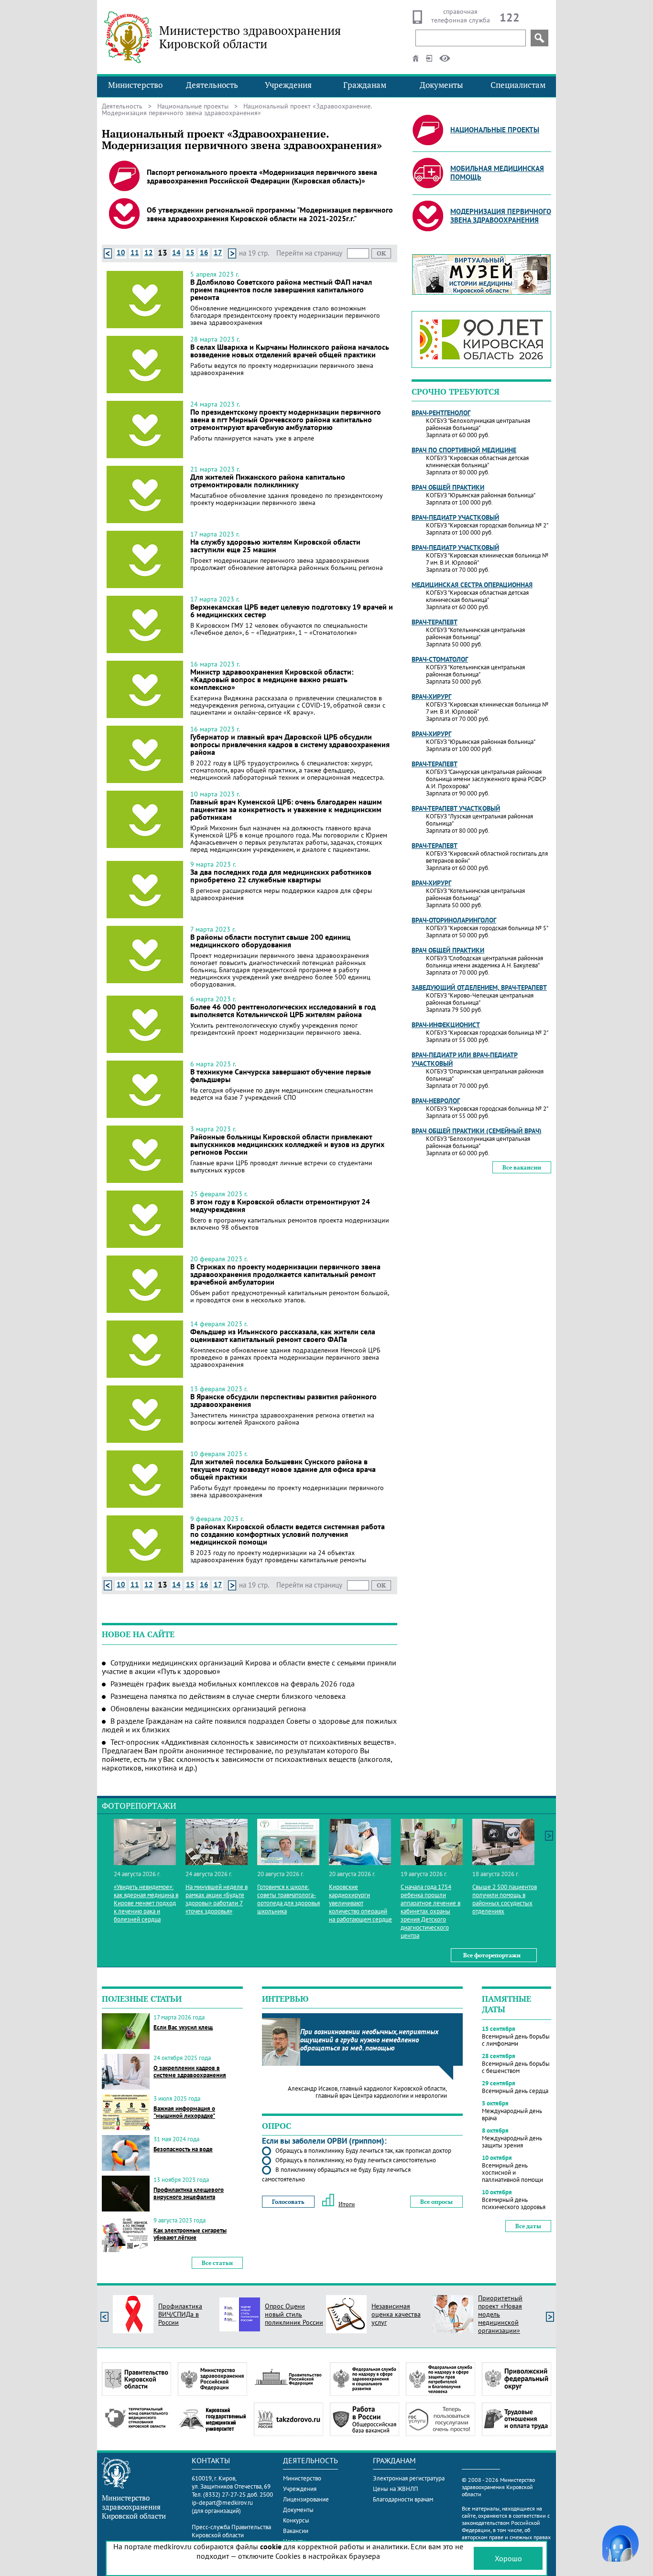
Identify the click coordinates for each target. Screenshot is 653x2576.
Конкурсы (296, 2520)
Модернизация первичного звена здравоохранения (501, 216)
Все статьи (217, 2263)
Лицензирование (306, 2499)
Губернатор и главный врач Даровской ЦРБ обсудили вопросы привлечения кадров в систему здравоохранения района (290, 744)
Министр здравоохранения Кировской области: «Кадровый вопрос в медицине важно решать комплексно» (272, 679)
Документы (441, 85)
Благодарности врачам (403, 2499)
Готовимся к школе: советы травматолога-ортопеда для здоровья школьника (288, 1899)
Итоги (347, 2204)
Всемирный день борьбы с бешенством (516, 2067)
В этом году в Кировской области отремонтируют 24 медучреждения (280, 1205)
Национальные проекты (193, 106)
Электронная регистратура (409, 2478)
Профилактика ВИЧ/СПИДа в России (180, 2314)
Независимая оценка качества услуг (396, 2314)
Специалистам (518, 85)
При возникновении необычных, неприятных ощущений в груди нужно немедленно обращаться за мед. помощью (369, 2040)
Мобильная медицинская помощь (497, 173)
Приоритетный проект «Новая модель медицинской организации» (500, 2314)
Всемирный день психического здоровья (514, 2203)
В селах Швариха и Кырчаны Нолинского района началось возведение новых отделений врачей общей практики (290, 351)
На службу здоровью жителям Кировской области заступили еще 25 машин (275, 546)
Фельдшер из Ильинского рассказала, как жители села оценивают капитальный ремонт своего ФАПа (283, 1335)
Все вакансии (522, 1167)
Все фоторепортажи (492, 1955)
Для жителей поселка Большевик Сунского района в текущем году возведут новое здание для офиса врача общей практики (283, 1469)
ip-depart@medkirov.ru (222, 2503)
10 (121, 252)
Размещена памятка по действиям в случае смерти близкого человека (228, 1696)
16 (204, 252)
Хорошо (508, 2558)
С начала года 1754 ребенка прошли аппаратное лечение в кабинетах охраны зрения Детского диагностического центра (430, 1911)
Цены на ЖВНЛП (396, 2489)
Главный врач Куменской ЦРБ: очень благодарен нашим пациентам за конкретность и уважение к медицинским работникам (286, 809)
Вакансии (296, 2531)
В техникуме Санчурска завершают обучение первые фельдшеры (281, 1075)
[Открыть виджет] (620, 2544)
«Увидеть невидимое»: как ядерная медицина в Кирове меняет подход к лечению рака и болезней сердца (146, 1903)
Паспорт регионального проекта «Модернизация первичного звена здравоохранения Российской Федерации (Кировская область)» (262, 176)
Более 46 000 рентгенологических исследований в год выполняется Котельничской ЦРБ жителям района (283, 1010)
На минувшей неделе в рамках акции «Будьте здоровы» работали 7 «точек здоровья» (217, 1899)
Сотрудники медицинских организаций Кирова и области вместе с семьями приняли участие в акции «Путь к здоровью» (249, 1667)
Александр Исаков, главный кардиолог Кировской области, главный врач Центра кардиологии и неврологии (367, 2092)
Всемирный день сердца (515, 2091)
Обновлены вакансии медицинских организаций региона (208, 1708)
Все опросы (436, 2202)
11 (135, 252)
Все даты (528, 2226)
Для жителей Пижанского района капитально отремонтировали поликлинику (268, 481)
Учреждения (288, 85)
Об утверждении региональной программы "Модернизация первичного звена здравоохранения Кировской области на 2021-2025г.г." (270, 214)
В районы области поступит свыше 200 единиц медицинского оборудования (270, 941)
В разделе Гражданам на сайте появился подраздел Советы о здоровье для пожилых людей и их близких (249, 1725)
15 (190, 252)
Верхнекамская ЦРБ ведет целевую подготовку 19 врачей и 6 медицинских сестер (292, 611)
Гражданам (365, 85)
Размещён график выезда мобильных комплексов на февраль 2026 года (233, 1684)
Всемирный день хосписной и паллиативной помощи (512, 2173)
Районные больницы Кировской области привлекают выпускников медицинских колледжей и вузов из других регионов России (287, 1144)
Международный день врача (512, 2114)
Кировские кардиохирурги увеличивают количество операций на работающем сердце (360, 1903)
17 (218, 252)
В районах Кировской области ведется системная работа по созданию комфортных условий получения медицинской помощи (288, 1534)
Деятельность (212, 85)
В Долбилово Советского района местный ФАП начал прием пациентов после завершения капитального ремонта (281, 290)
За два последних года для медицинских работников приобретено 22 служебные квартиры (281, 876)
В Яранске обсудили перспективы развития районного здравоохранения (283, 1400)
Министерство (135, 85)
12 (149, 252)
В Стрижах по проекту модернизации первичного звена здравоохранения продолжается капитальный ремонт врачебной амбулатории (285, 1274)
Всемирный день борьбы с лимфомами (516, 2040)
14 (176, 252)
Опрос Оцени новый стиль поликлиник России (294, 2314)
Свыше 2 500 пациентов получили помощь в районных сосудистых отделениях (505, 1899)
